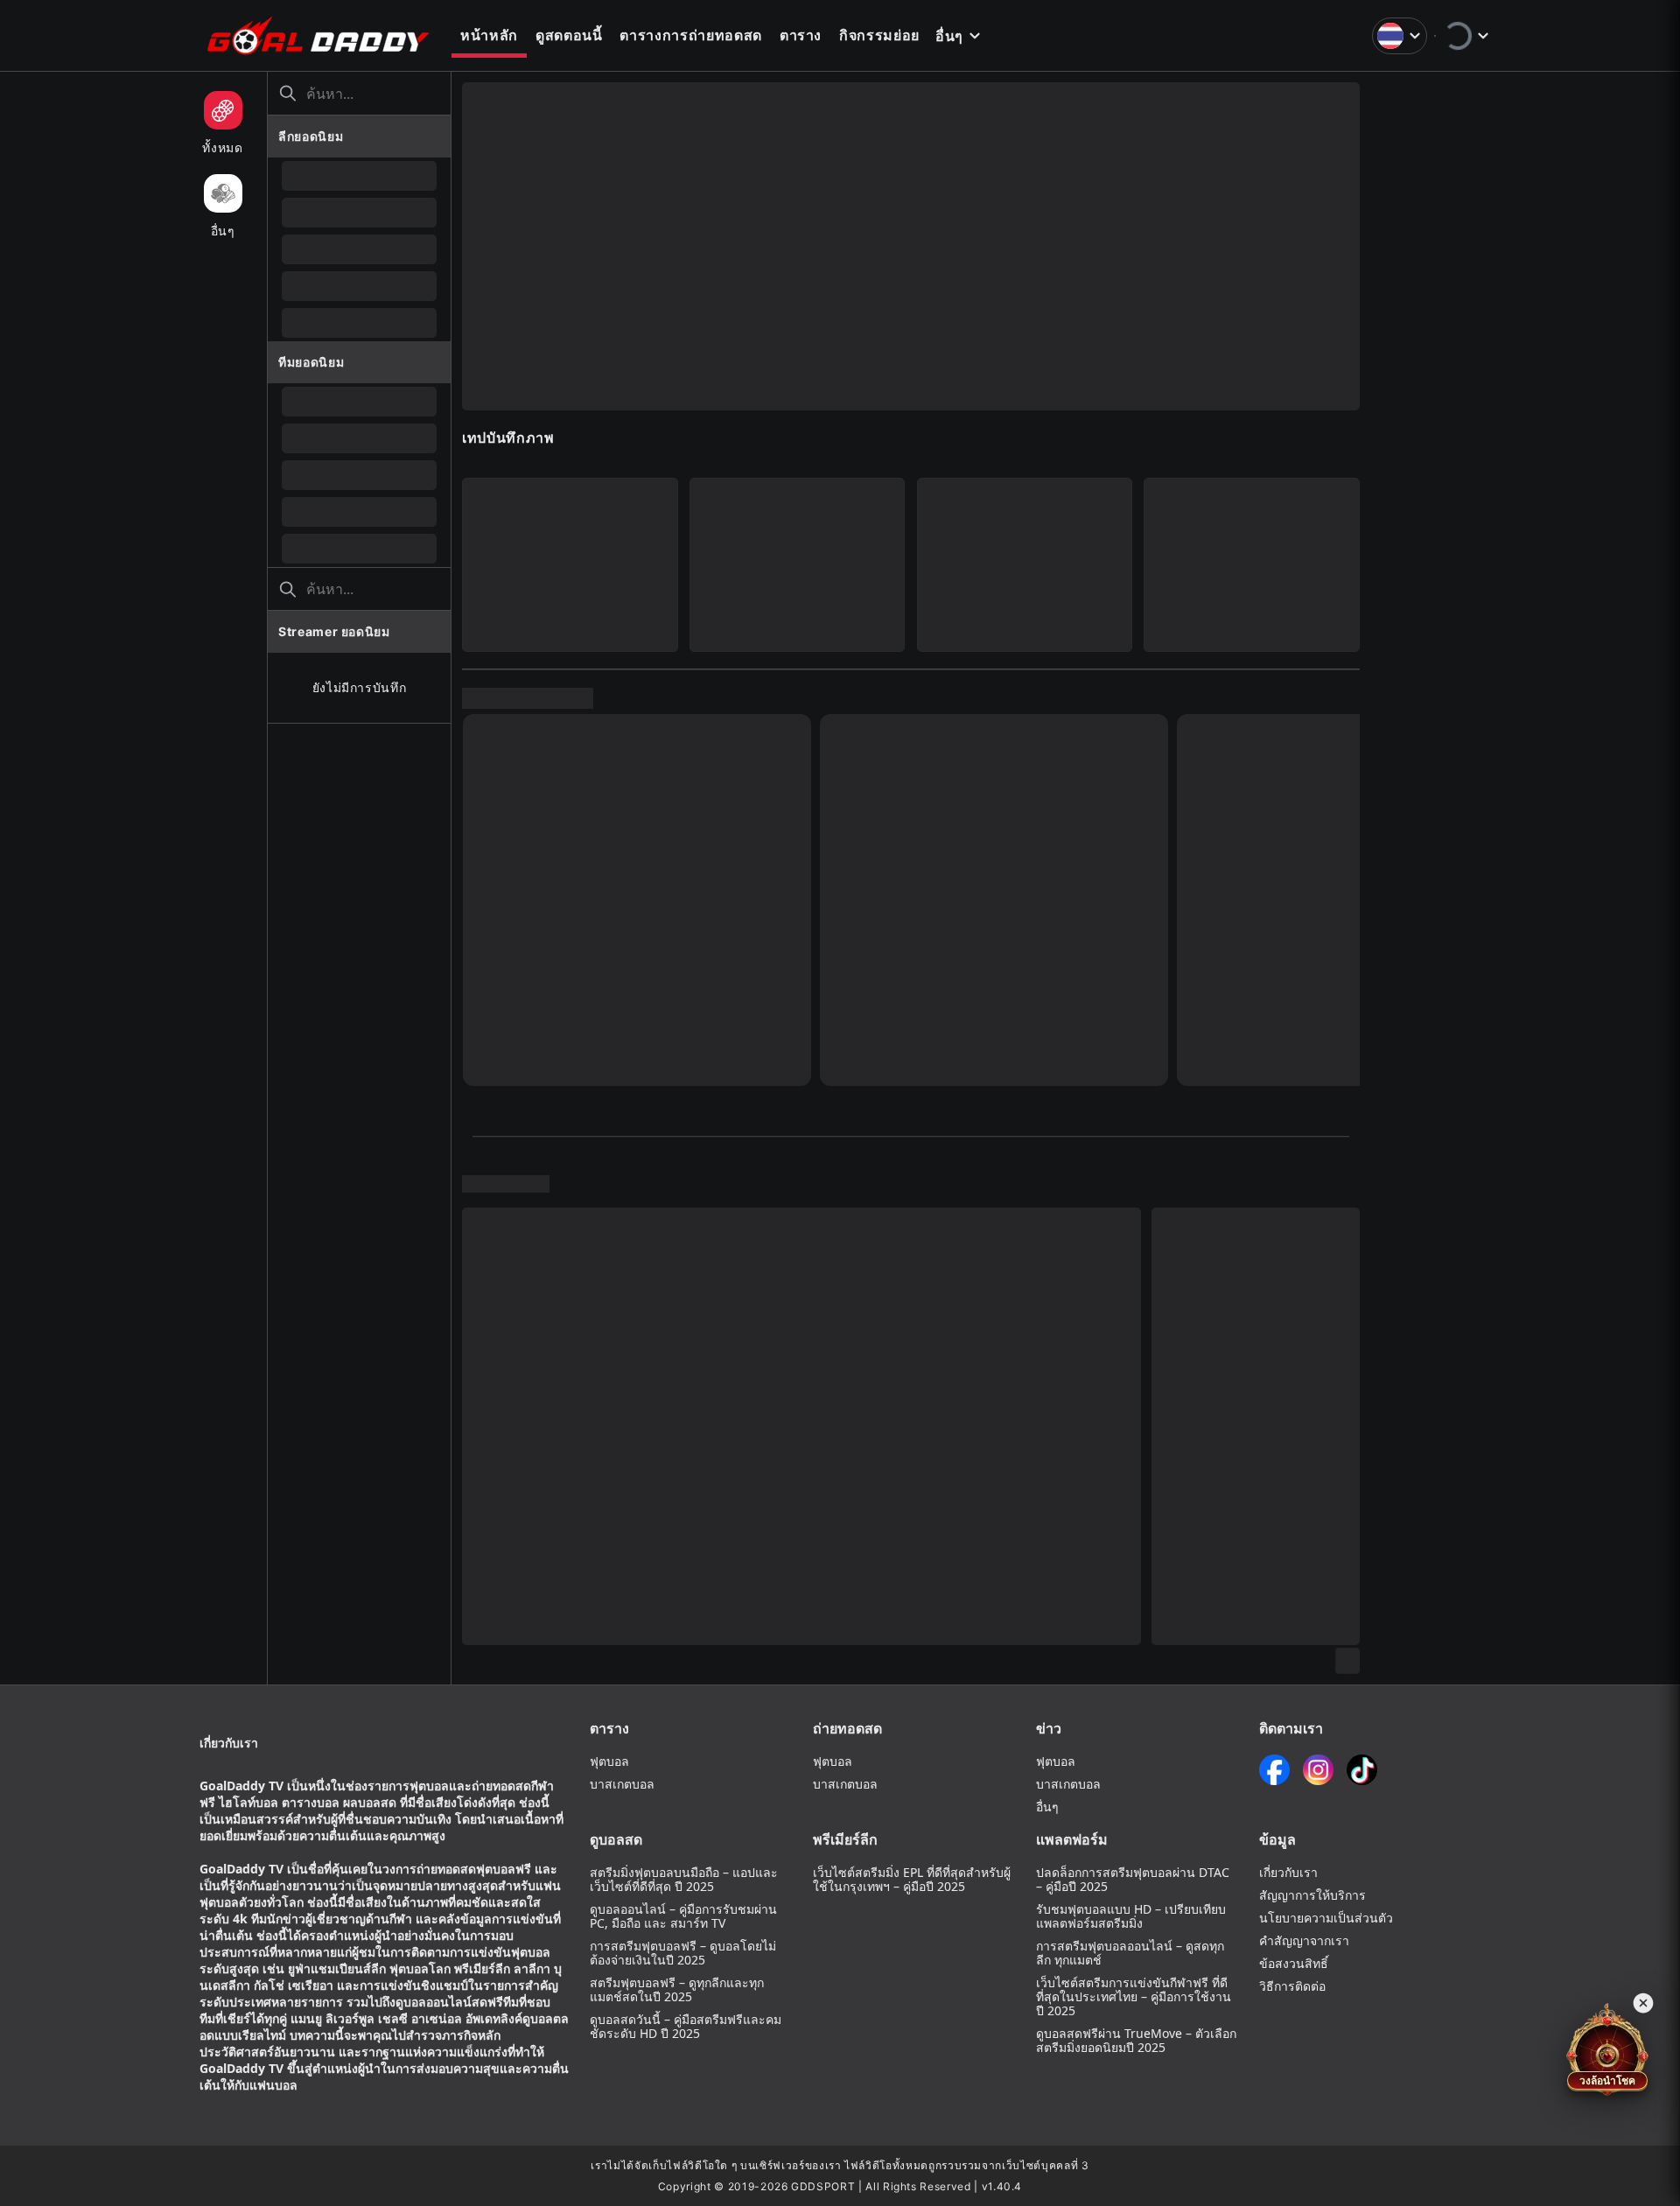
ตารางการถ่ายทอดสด (690, 35)
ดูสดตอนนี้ (569, 35)
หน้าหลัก (489, 35)
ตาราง (801, 35)
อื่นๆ (949, 36)
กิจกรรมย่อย (879, 35)
